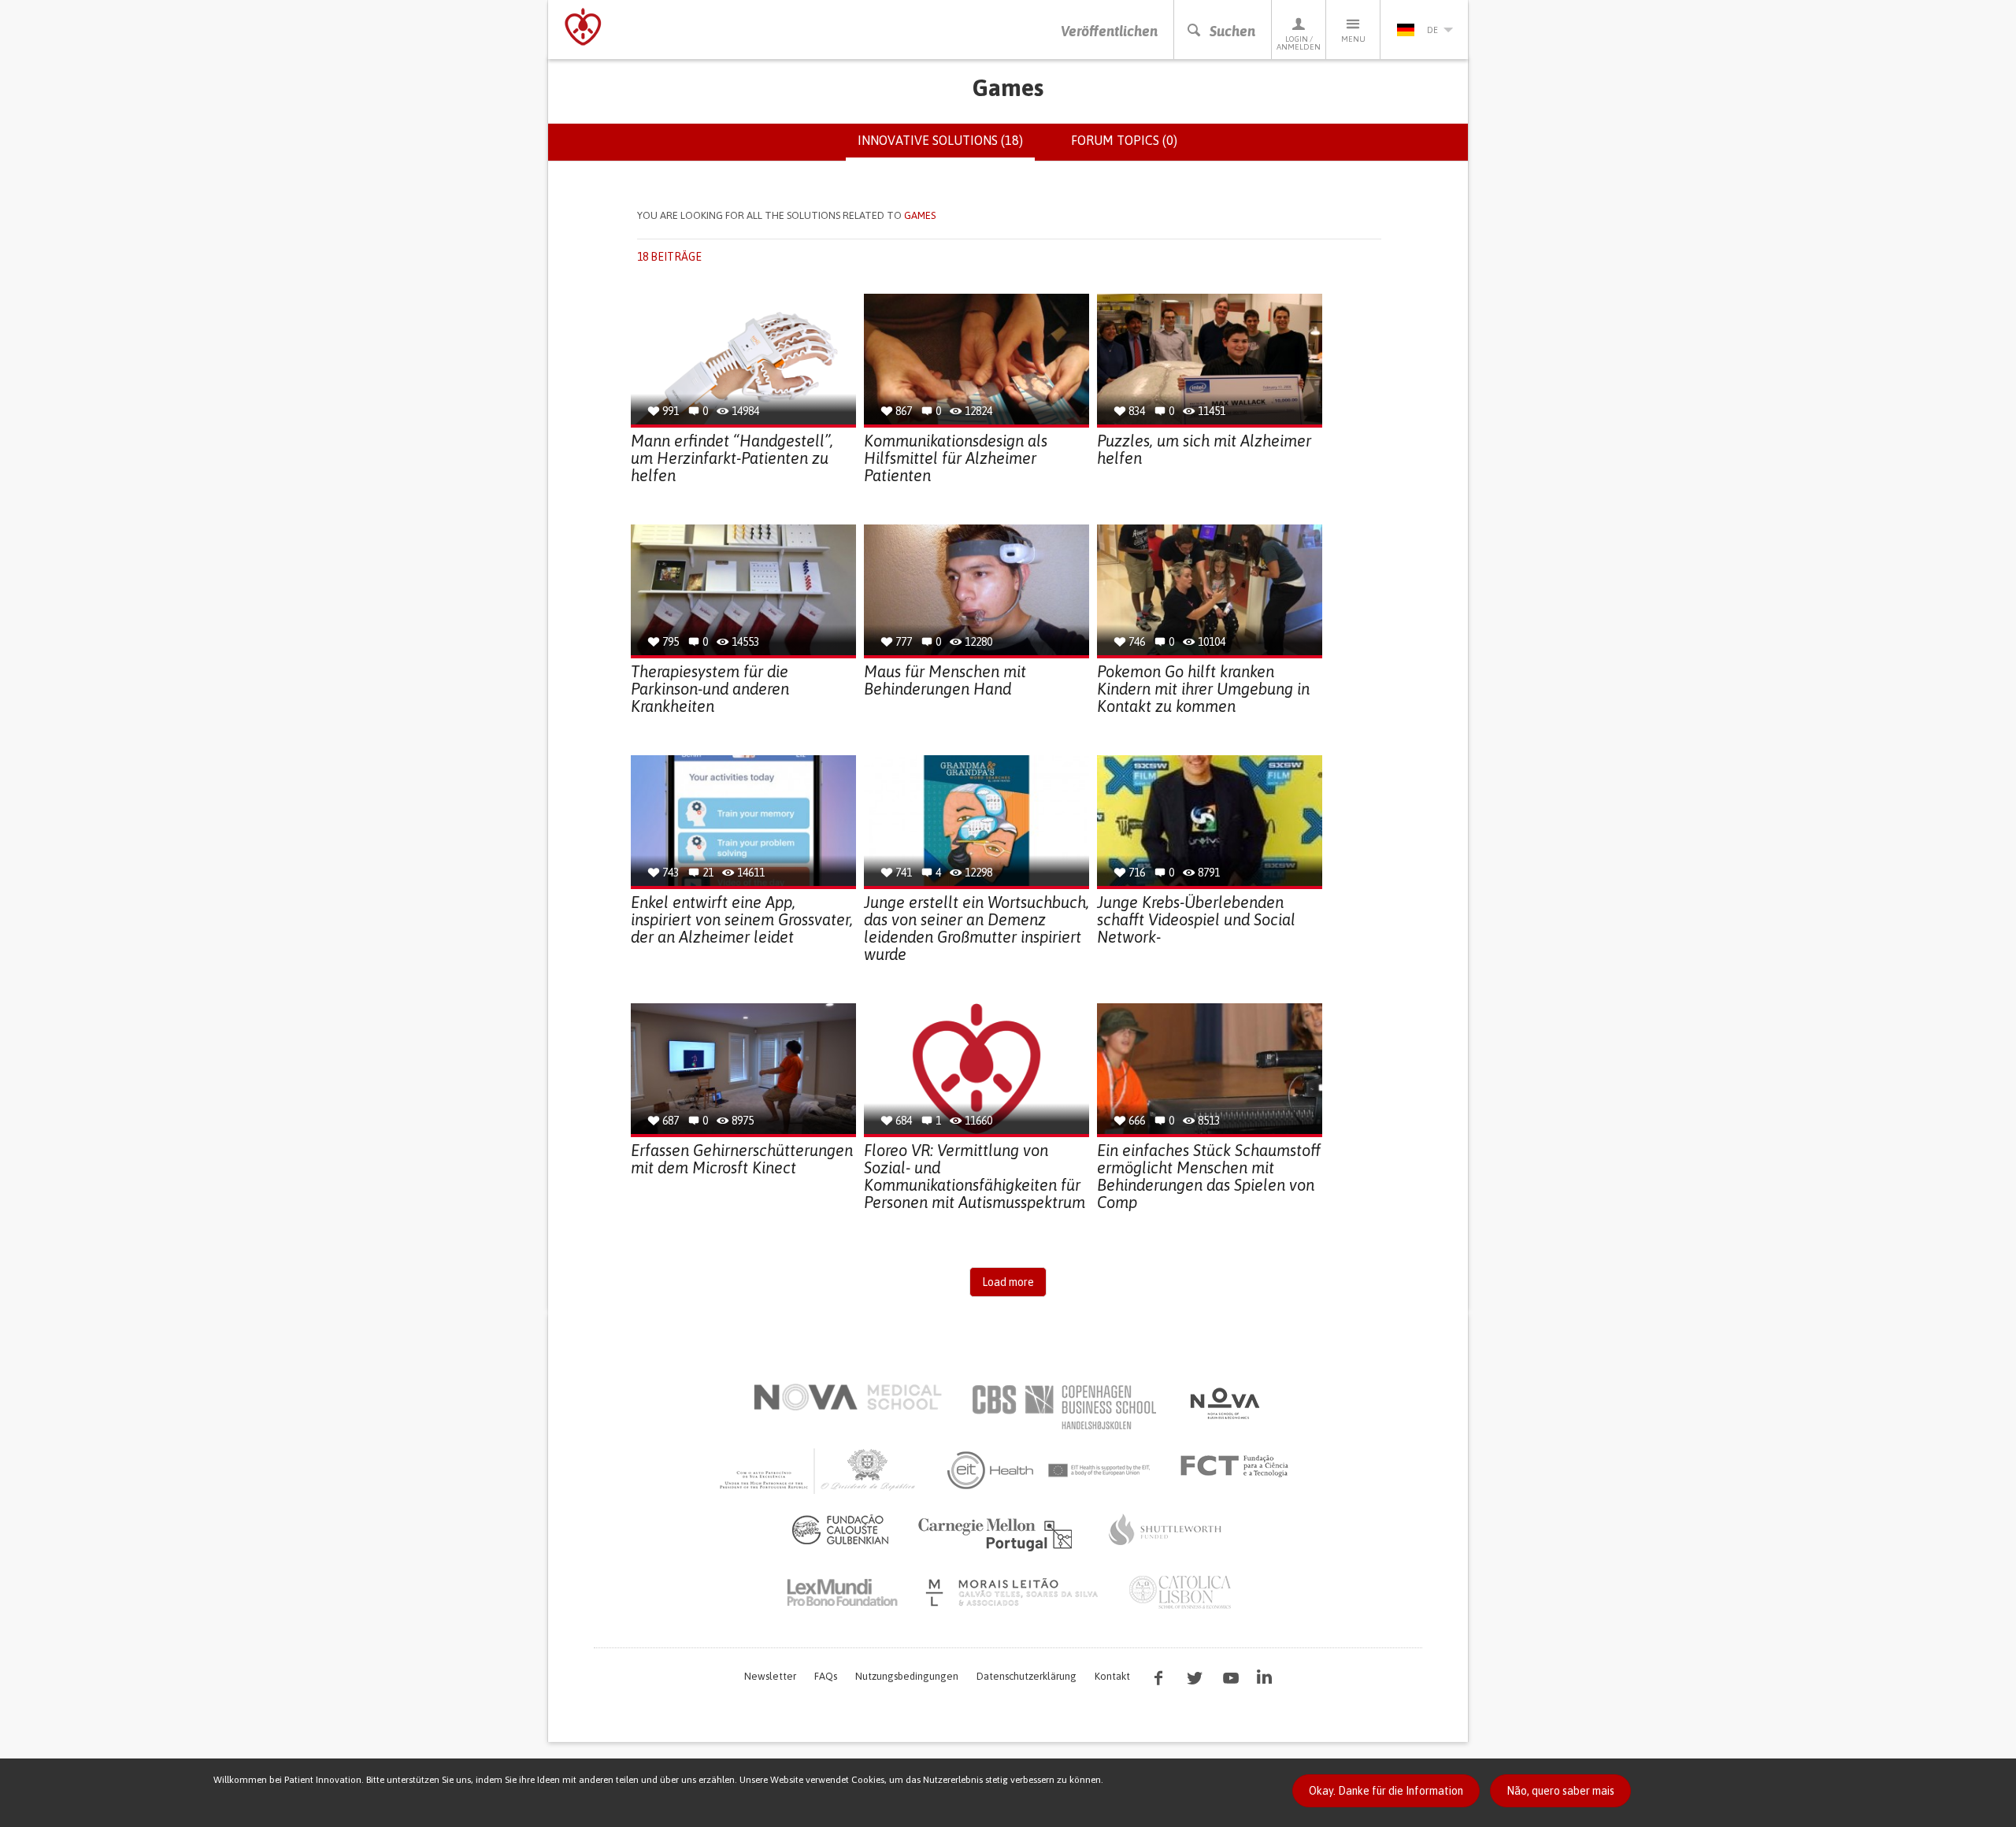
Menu (1353, 39)
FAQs (826, 1676)
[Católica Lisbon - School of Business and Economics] (1180, 1592)
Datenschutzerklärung (1027, 1676)
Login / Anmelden (1299, 43)
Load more (1008, 1282)
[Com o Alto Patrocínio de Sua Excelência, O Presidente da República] (819, 1470)
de (1432, 30)
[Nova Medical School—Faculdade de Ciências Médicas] (848, 1397)
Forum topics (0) (1124, 140)
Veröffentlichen (1109, 31)
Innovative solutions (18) (946, 147)
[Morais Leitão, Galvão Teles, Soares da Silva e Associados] (1014, 1592)
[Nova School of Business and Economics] (1224, 1403)
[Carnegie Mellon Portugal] (998, 1533)
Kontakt (1112, 1676)
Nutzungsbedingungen (907, 1676)
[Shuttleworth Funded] (1165, 1529)
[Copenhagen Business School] (1063, 1407)
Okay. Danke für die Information (1386, 1791)
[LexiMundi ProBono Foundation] (842, 1592)
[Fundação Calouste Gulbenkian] (840, 1529)
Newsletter (770, 1676)
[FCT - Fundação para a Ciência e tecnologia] (1238, 1466)
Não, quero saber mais (1560, 1791)
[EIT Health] (1049, 1470)
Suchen (1232, 31)
